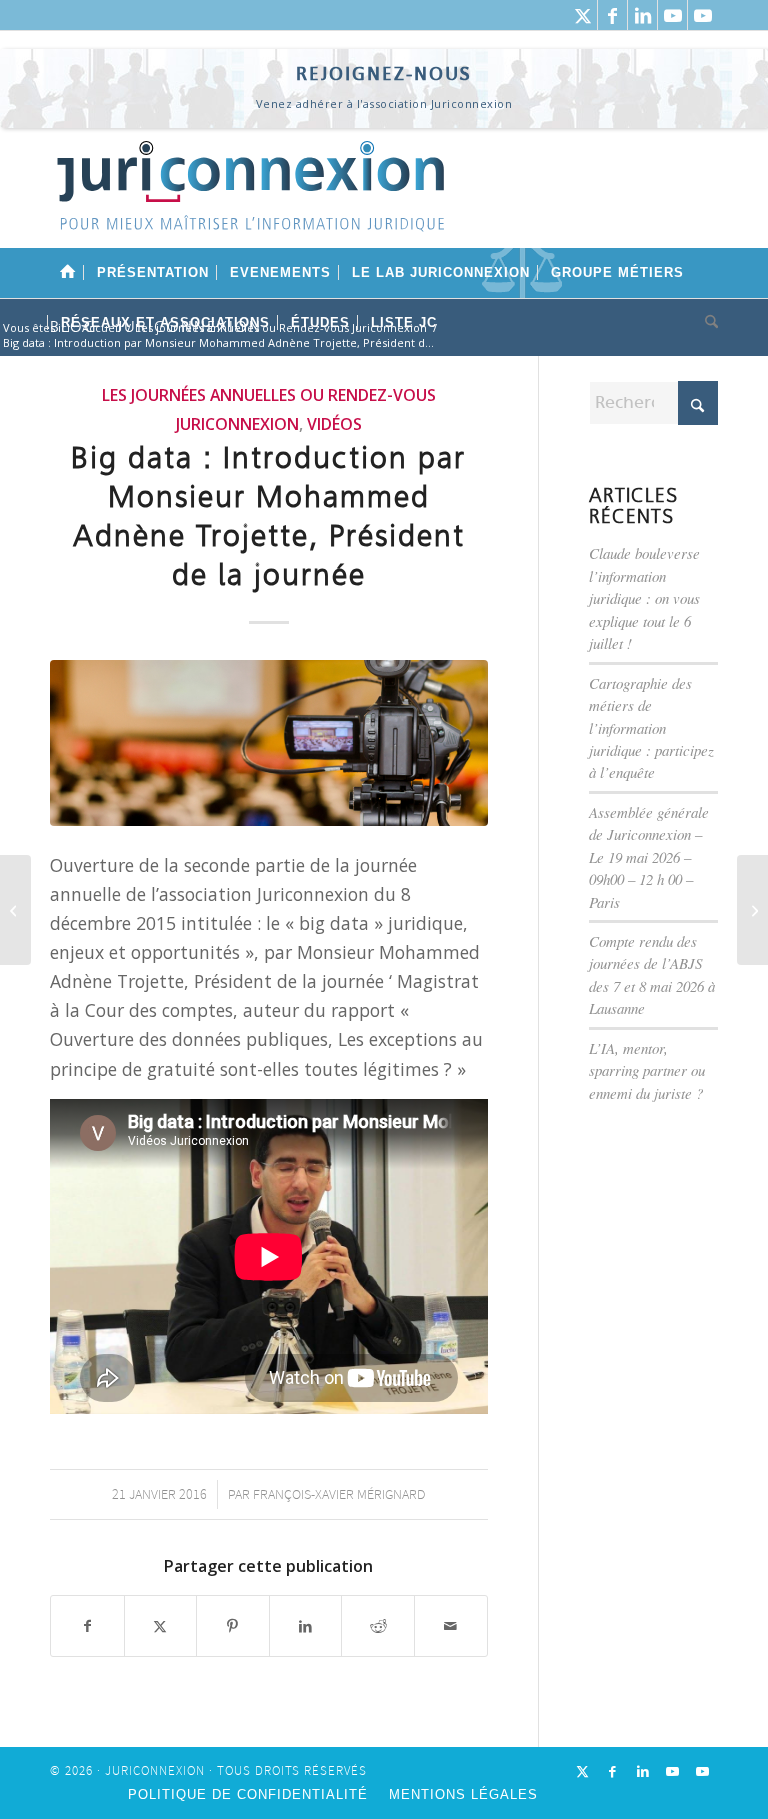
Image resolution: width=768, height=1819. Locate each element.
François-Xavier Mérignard (339, 1494)
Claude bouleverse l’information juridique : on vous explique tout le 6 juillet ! (644, 598)
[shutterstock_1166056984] (269, 743)
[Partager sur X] (161, 1626)
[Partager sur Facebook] (87, 1626)
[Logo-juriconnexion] (250, 201)
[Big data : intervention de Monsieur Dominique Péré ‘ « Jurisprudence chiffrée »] (752, 910)
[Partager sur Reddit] (378, 1626)
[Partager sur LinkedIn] (306, 1626)
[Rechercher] (706, 323)
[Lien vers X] (582, 15)
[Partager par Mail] (451, 1626)
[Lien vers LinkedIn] (642, 15)
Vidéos (334, 424)
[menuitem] (68, 273)
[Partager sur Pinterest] (233, 1626)
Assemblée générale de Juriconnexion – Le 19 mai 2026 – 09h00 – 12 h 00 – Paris (649, 857)
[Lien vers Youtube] (672, 15)
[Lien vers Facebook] (612, 15)
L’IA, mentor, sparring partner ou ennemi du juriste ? (647, 1070)
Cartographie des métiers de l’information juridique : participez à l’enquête (651, 728)
